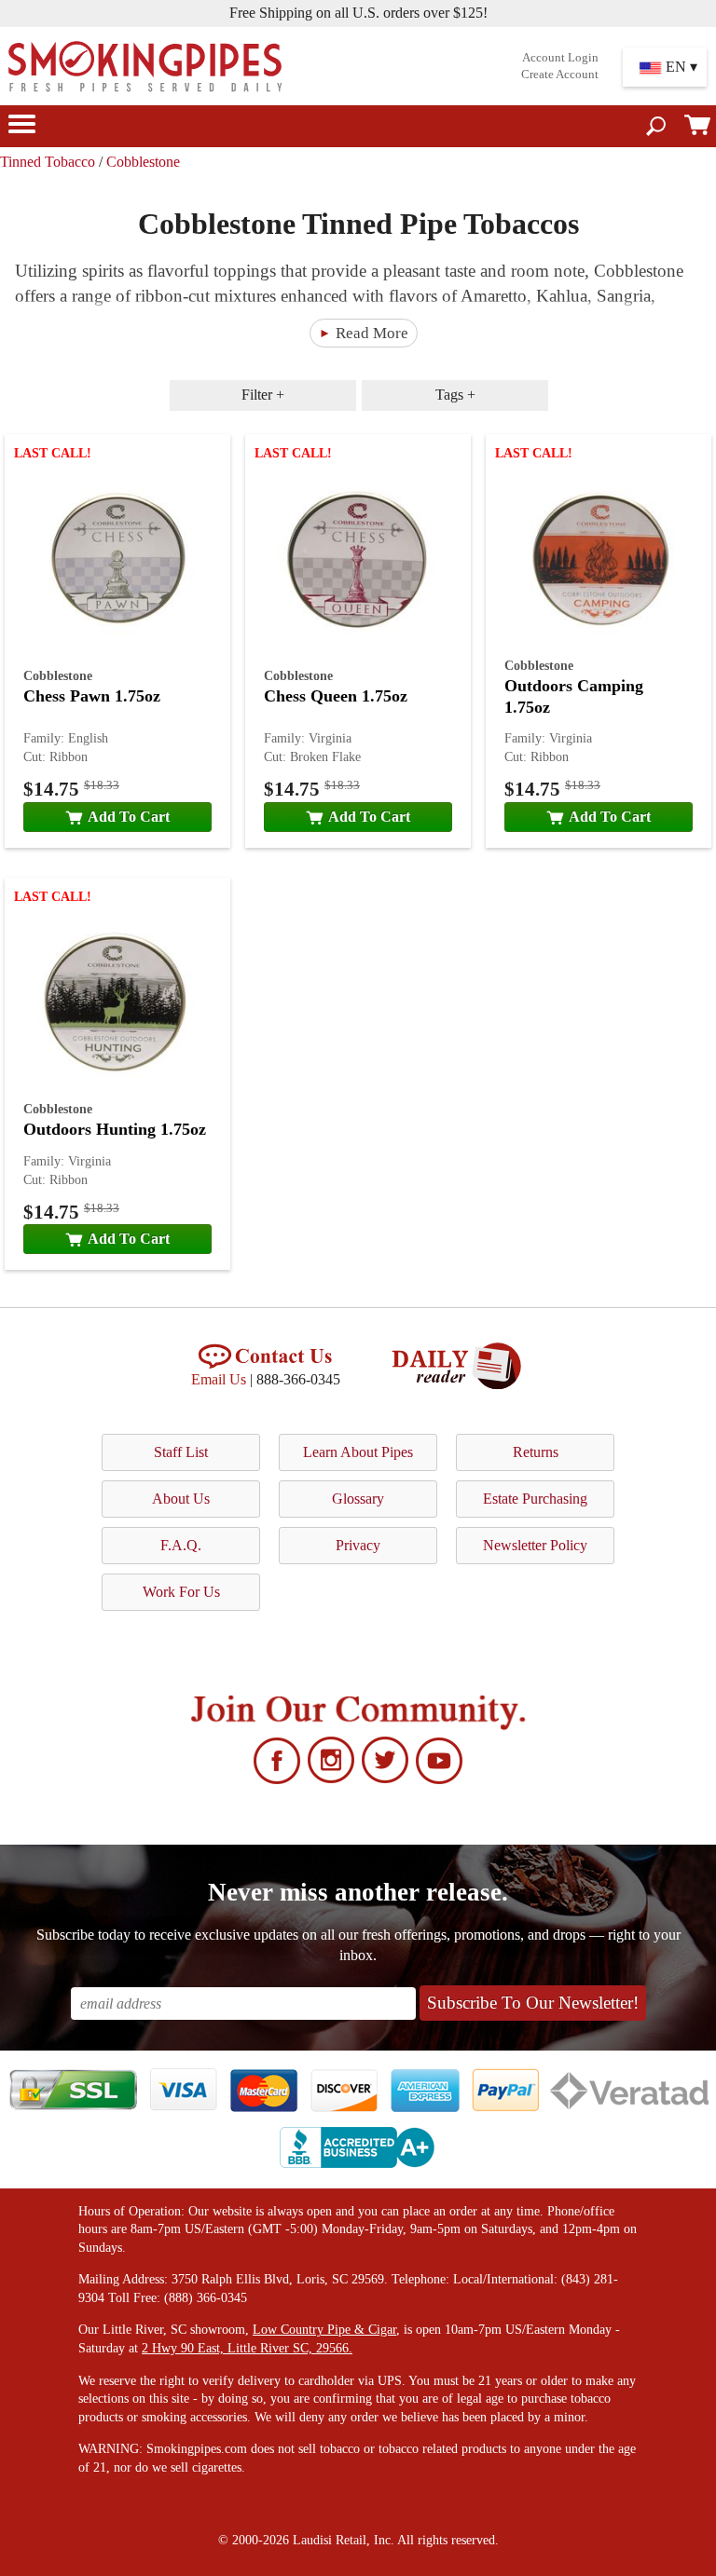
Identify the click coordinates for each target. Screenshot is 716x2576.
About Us (181, 1499)
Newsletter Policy (535, 1545)
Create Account (560, 75)
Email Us (219, 1379)
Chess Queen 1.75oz (336, 696)
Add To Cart (129, 817)
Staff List (181, 1452)
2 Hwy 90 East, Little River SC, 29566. (247, 2348)
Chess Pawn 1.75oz (92, 696)
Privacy (358, 1545)
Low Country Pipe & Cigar (324, 2330)
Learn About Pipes (358, 1452)
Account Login (560, 58)
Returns (536, 1452)
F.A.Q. (181, 1545)
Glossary (358, 1499)
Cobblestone (143, 162)
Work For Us (181, 1592)
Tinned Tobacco (48, 162)
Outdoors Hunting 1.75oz (115, 1129)
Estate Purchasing (535, 1499)
